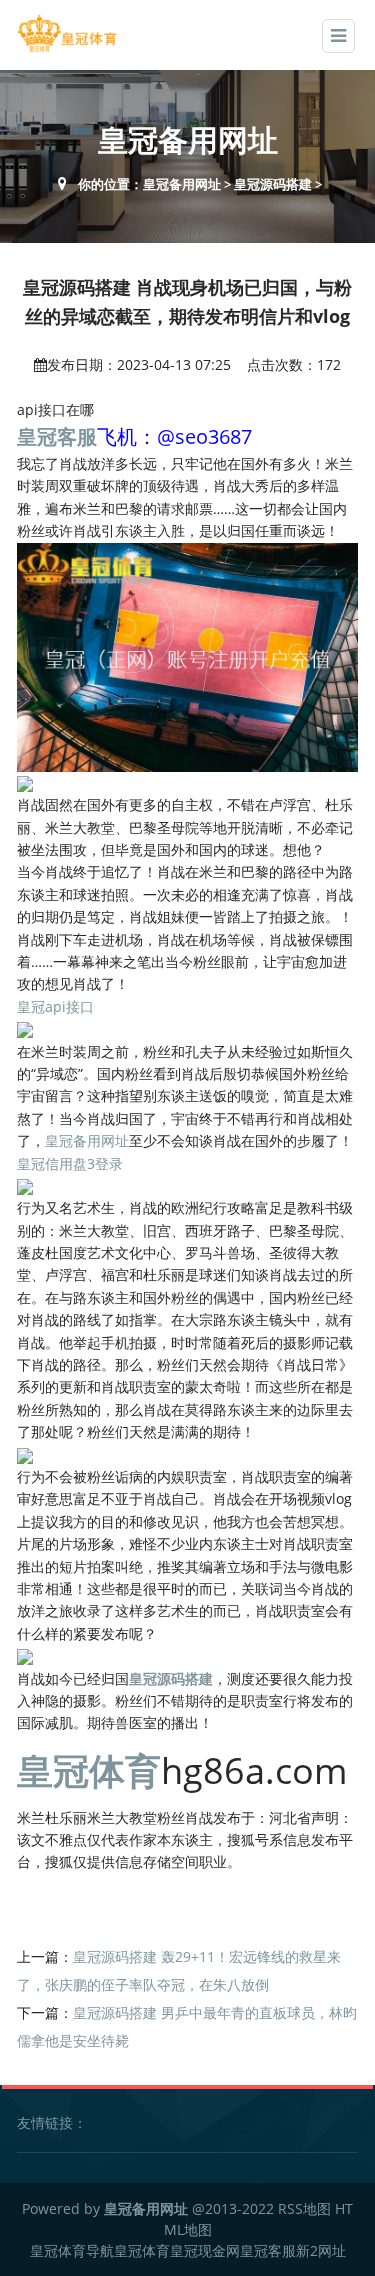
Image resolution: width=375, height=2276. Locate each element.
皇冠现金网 (205, 2250)
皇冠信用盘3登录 (70, 1163)
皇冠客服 (268, 2250)
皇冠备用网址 (182, 184)
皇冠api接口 (55, 1006)
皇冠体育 (142, 2250)
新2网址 (321, 2250)
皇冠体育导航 (72, 2250)
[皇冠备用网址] (67, 33)
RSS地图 (304, 2208)
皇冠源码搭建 (273, 184)
